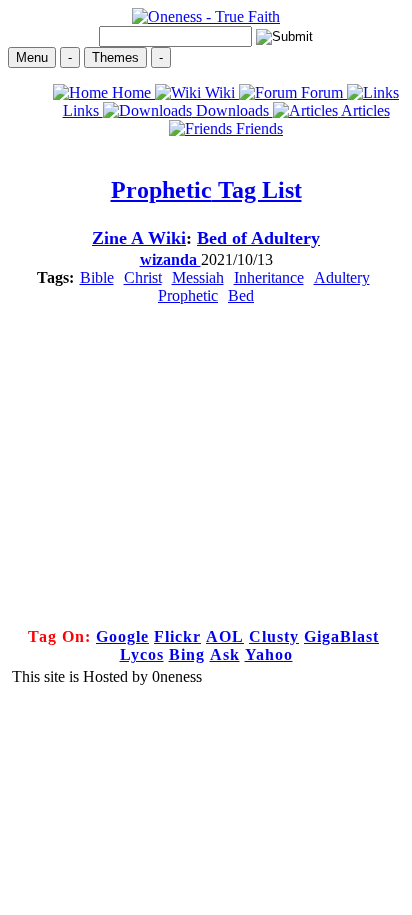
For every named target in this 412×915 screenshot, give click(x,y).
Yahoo (269, 654)
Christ (143, 277)
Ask (225, 654)
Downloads (232, 110)
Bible (97, 277)
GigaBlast (341, 636)
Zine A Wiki (139, 238)
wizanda (170, 259)
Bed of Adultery (258, 238)
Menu (32, 57)
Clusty (274, 636)
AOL (225, 636)
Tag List (206, 190)
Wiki (220, 92)
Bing (187, 654)
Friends (257, 128)
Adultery (342, 277)
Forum (322, 92)
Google (122, 636)
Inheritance (269, 277)
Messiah (198, 277)
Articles (364, 110)
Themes (115, 57)
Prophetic (188, 295)
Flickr (177, 636)
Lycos (142, 654)
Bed (241, 295)
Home (131, 92)
